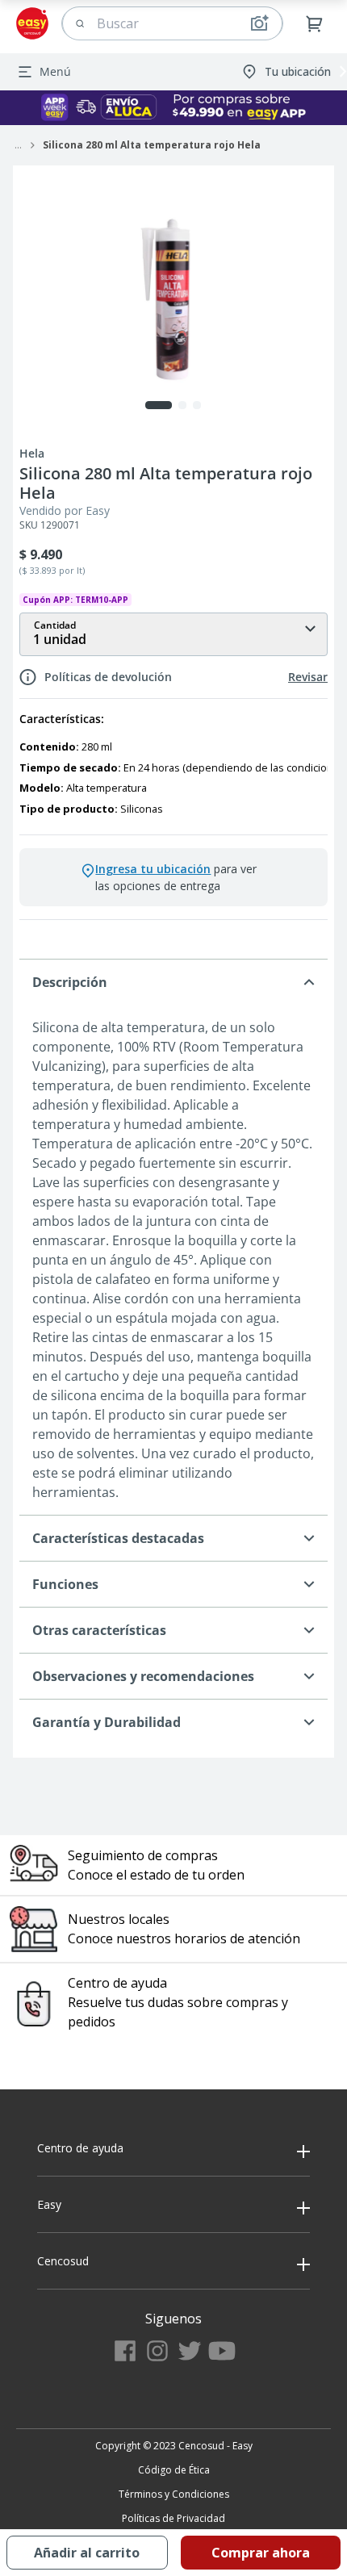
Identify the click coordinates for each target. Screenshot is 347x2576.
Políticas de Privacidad (173, 2518)
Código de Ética (174, 2470)
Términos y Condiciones (174, 2494)
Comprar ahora (261, 2553)
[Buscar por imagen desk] (259, 23)
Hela (32, 454)
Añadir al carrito (87, 2553)
